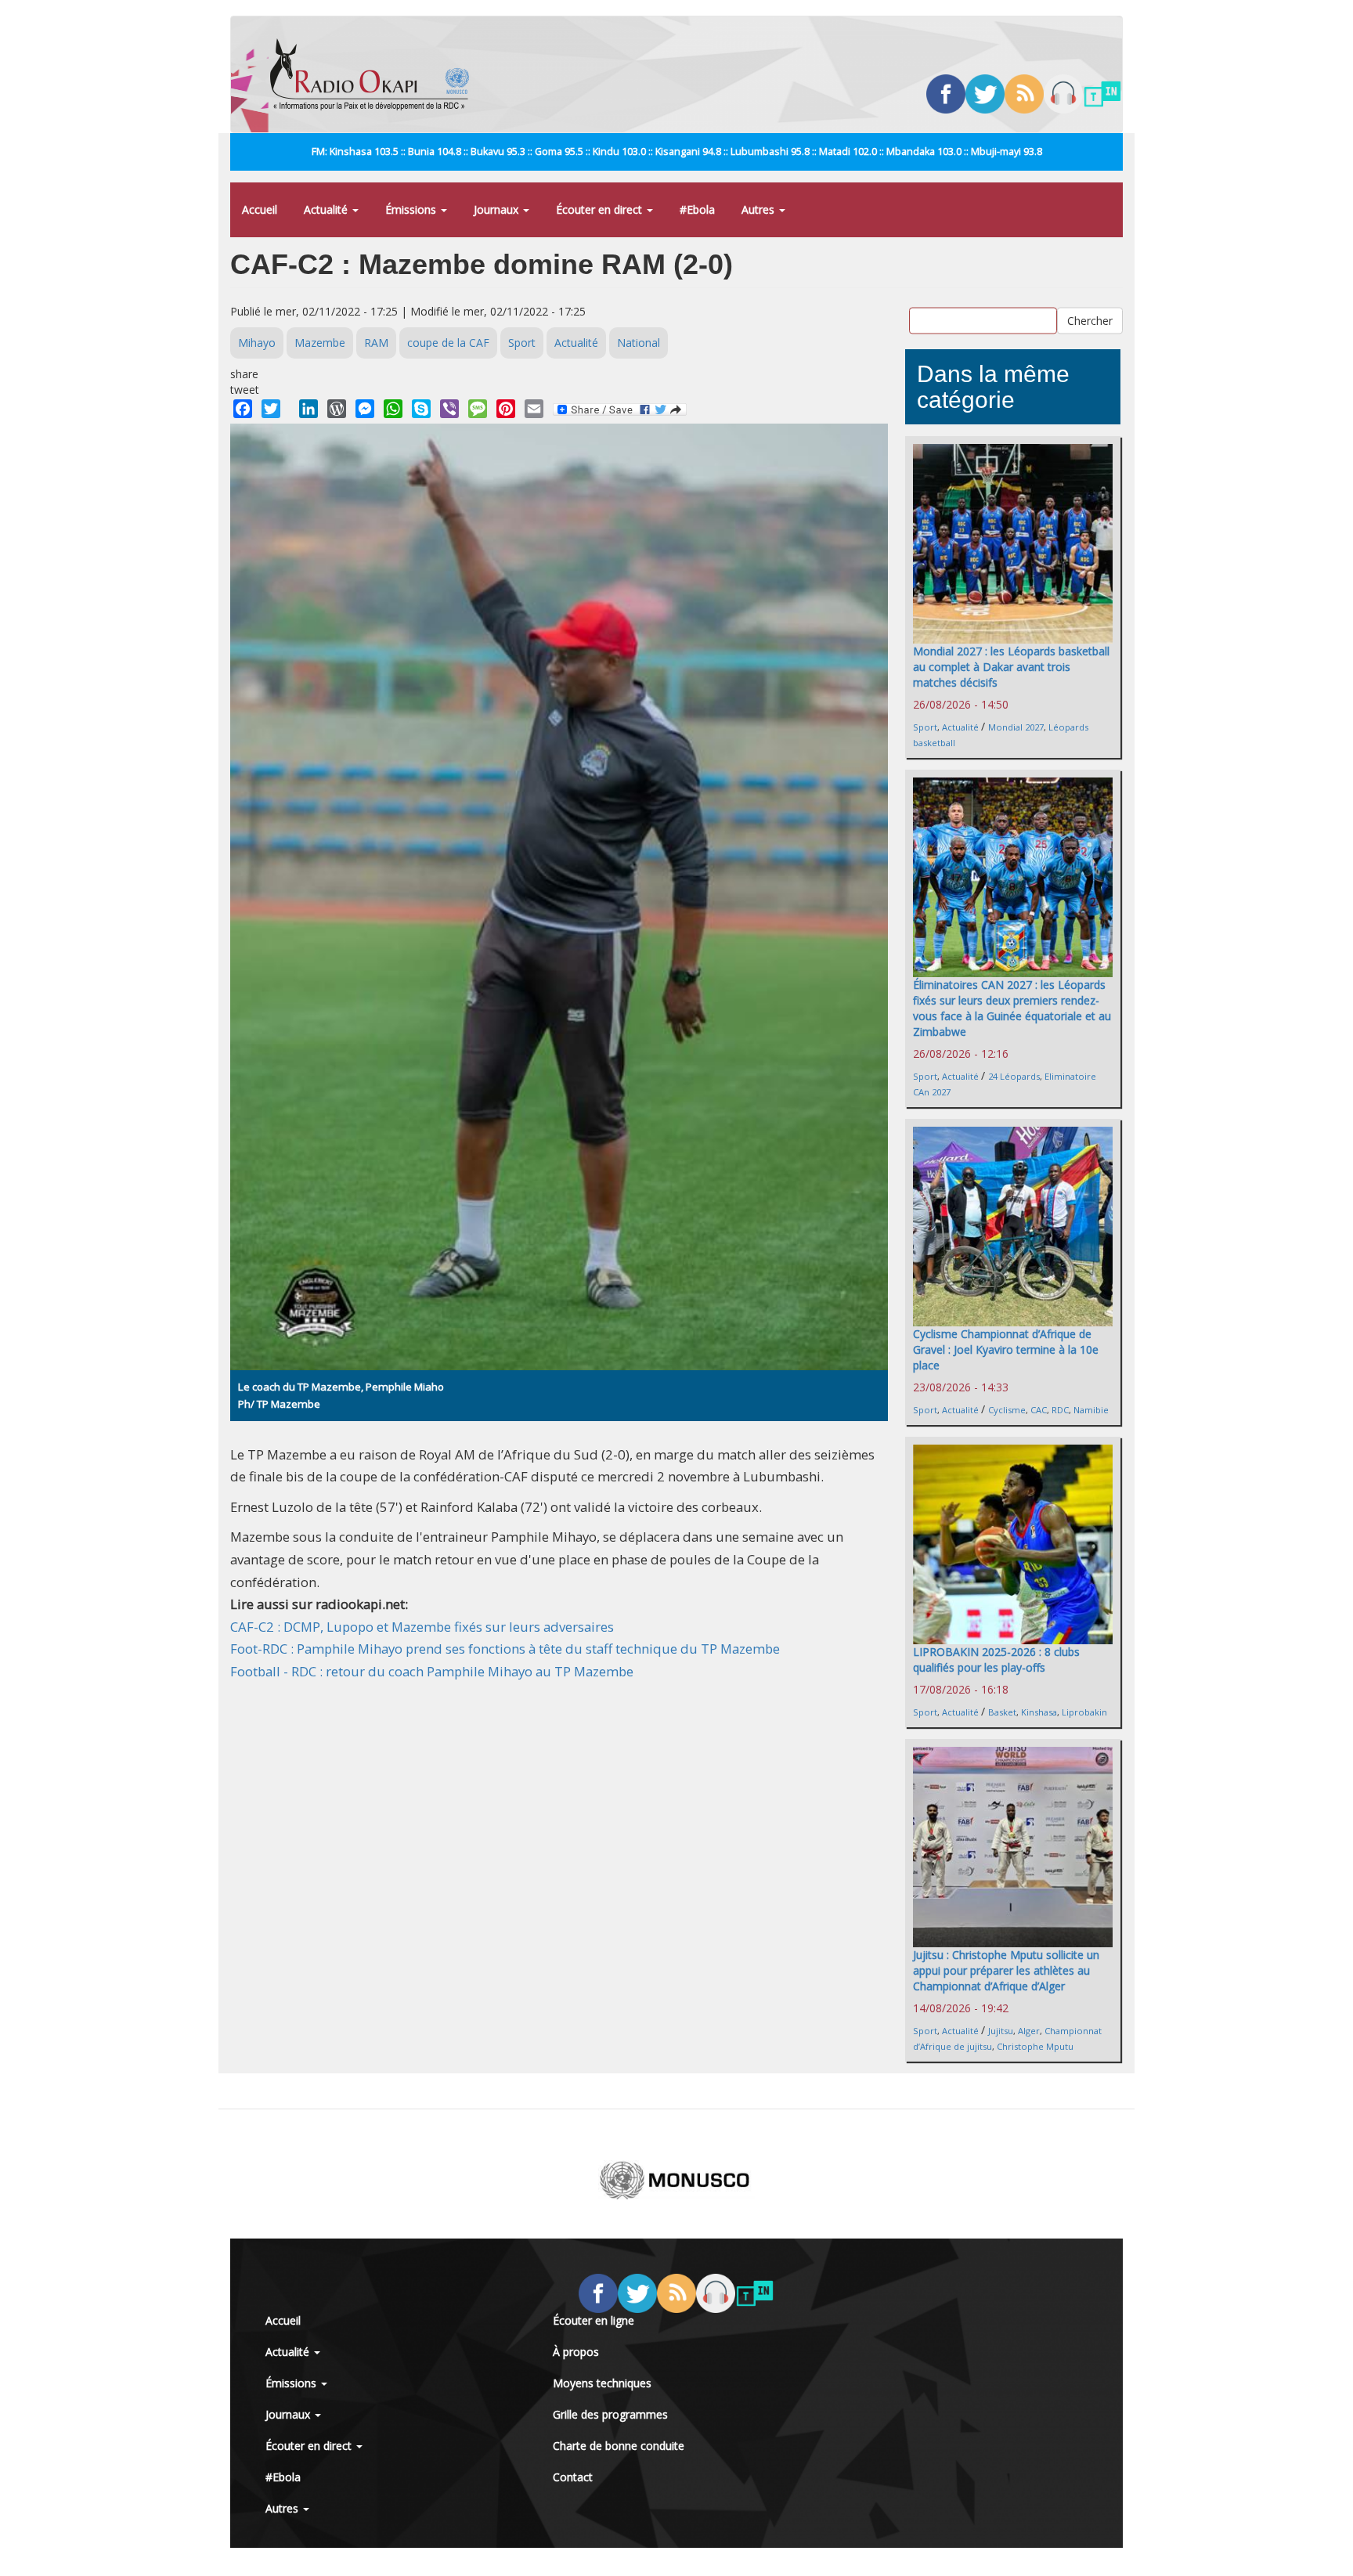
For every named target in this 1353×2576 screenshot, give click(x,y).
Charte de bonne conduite (619, 2446)
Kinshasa (1039, 1712)
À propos (576, 2352)
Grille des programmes (610, 2414)
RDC (1060, 1410)
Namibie (1091, 1410)
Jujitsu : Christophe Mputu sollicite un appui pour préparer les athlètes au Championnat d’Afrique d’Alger (1006, 1970)
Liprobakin (1084, 1712)
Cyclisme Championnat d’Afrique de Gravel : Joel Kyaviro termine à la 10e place (1006, 1349)
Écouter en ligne (594, 2320)
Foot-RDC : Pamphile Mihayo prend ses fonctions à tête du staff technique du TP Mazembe (505, 1649)
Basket (1002, 1712)
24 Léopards (1014, 1076)
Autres (759, 209)
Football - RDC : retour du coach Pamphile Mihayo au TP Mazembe (432, 1671)
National (639, 343)
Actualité (327, 209)
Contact (573, 2477)
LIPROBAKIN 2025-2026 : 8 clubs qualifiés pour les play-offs (996, 1660)
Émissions (412, 209)
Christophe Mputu (1035, 2046)
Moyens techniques (602, 2383)
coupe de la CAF (448, 343)
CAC (1039, 1410)
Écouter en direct (601, 209)
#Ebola (697, 209)
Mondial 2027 (1016, 727)
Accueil (260, 209)
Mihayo (257, 343)
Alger (1029, 2031)
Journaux (498, 209)
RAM (376, 343)
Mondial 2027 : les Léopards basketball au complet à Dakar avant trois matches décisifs (1011, 667)
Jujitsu (1001, 2031)
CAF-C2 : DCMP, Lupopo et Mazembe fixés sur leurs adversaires (422, 1627)
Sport (522, 343)
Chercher (1090, 321)
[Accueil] (375, 74)
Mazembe (320, 343)
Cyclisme (1007, 1410)
